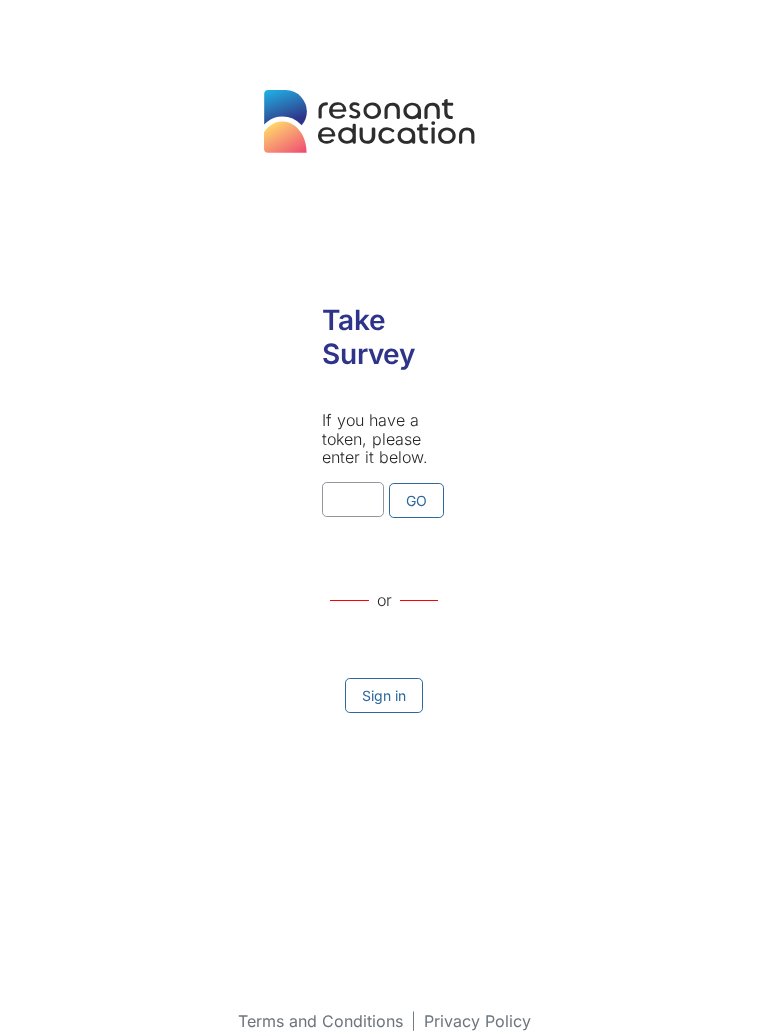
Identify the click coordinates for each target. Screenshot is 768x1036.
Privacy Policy (477, 1021)
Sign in (384, 695)
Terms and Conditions (320, 1021)
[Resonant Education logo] (384, 135)
